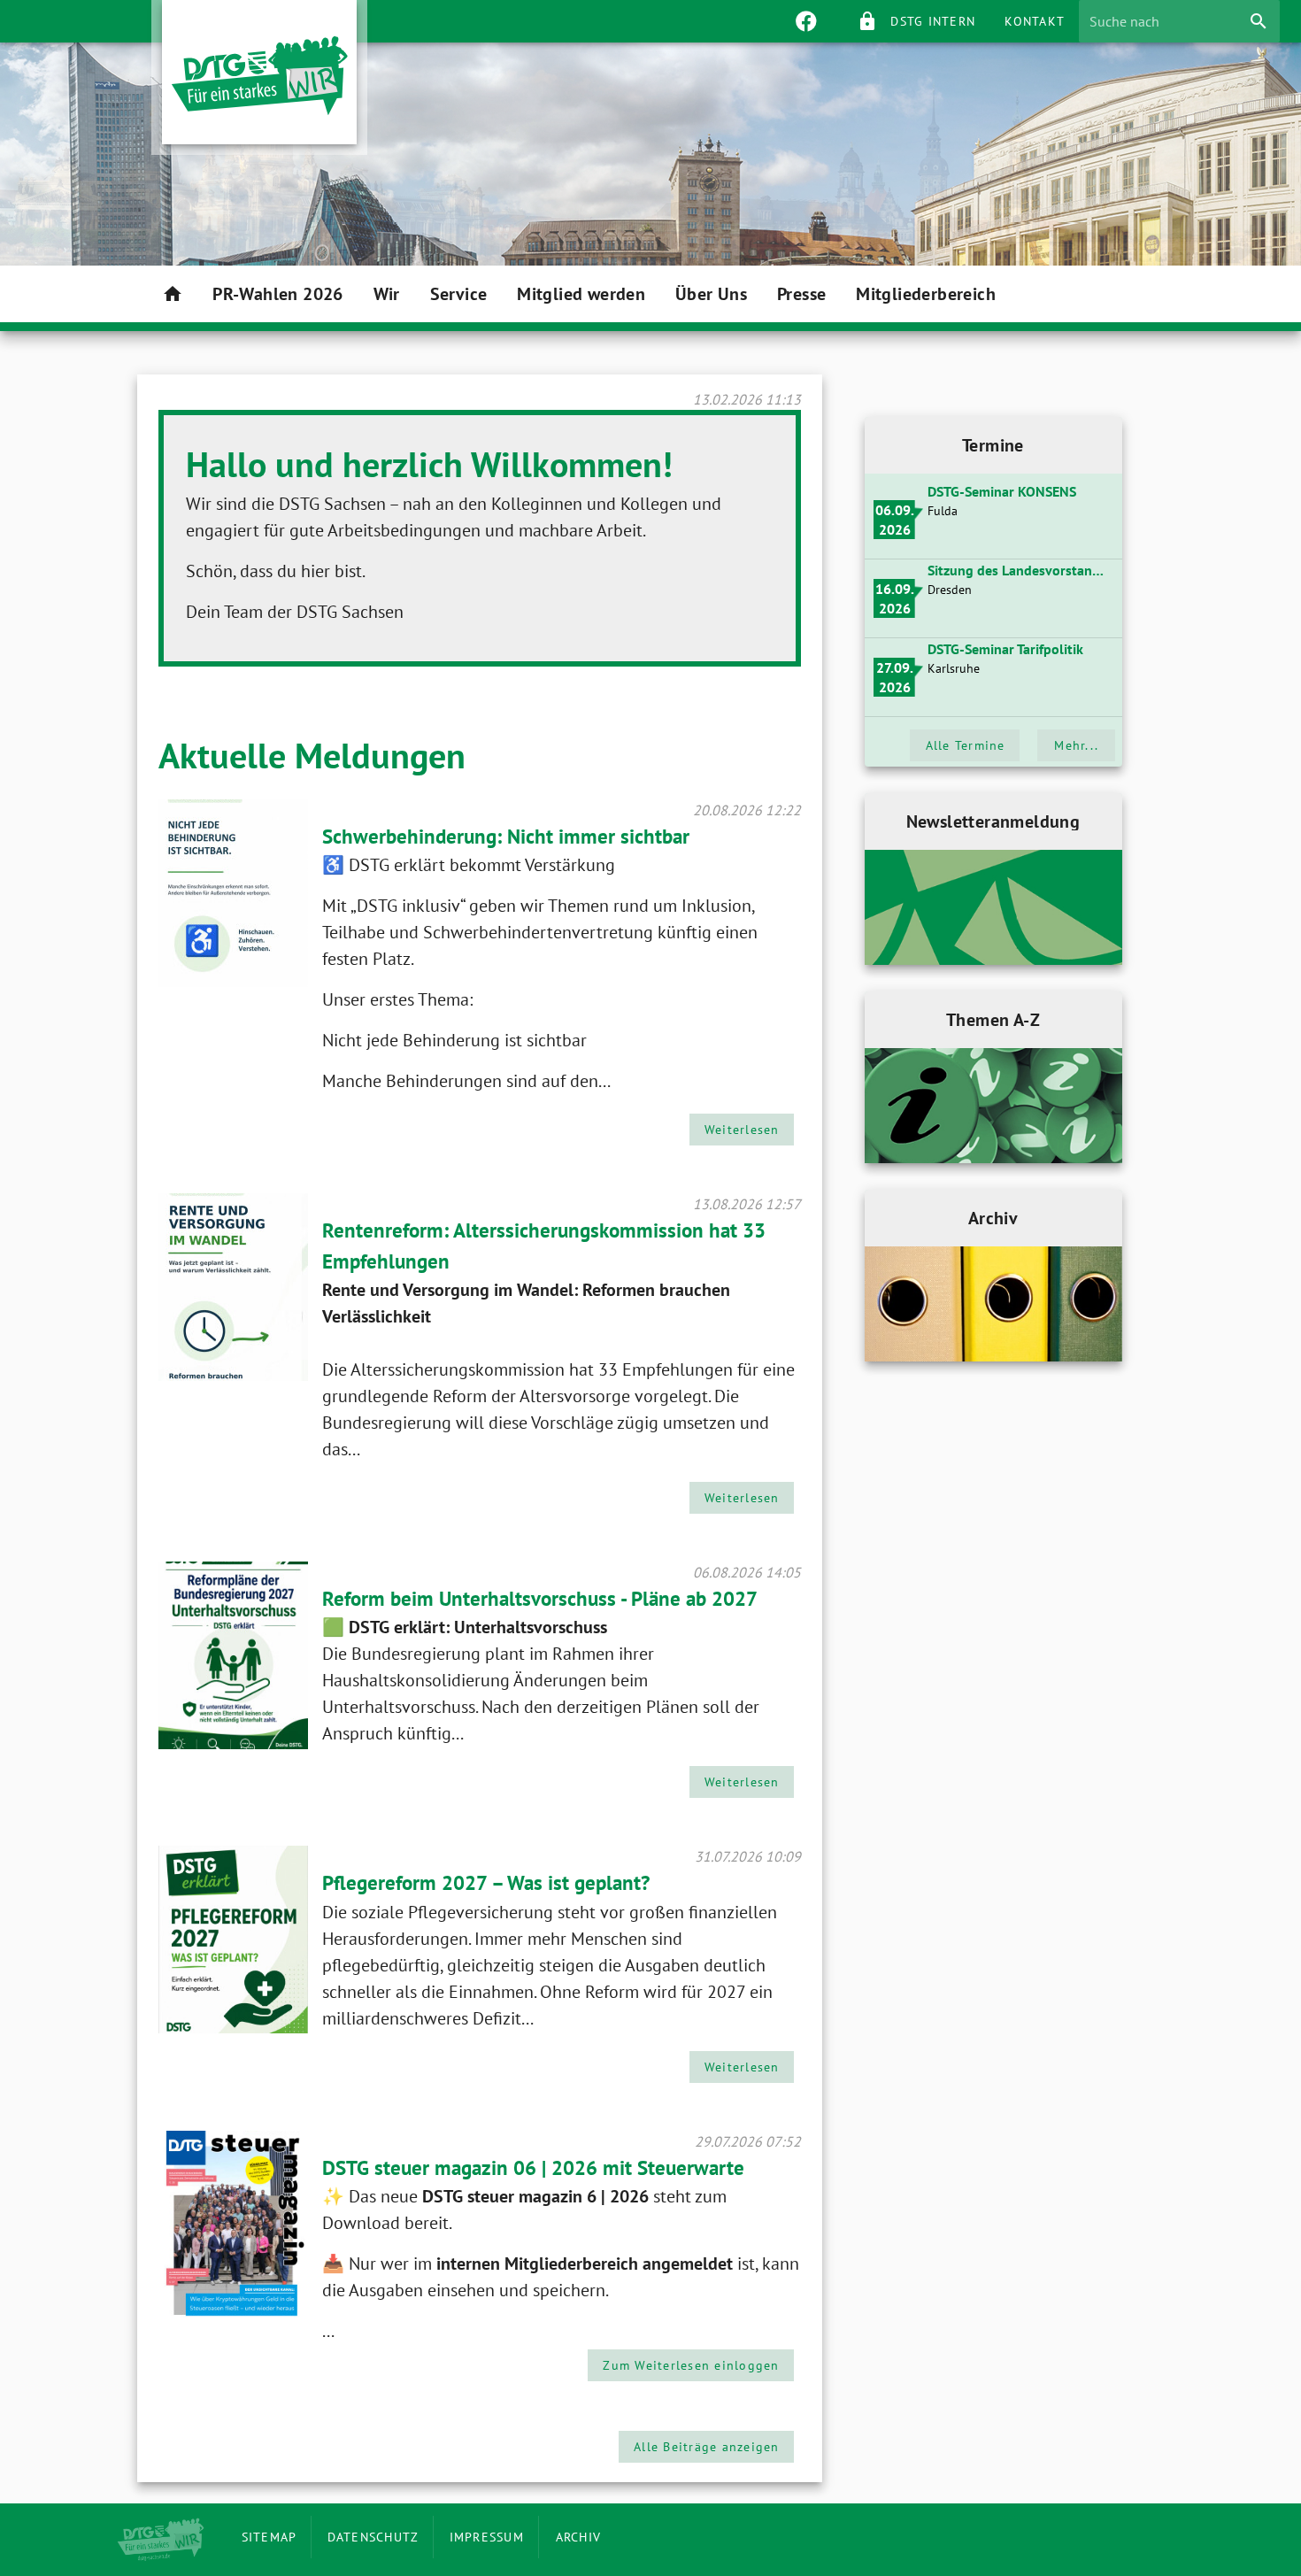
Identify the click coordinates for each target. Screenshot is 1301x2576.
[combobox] (1167, 21)
